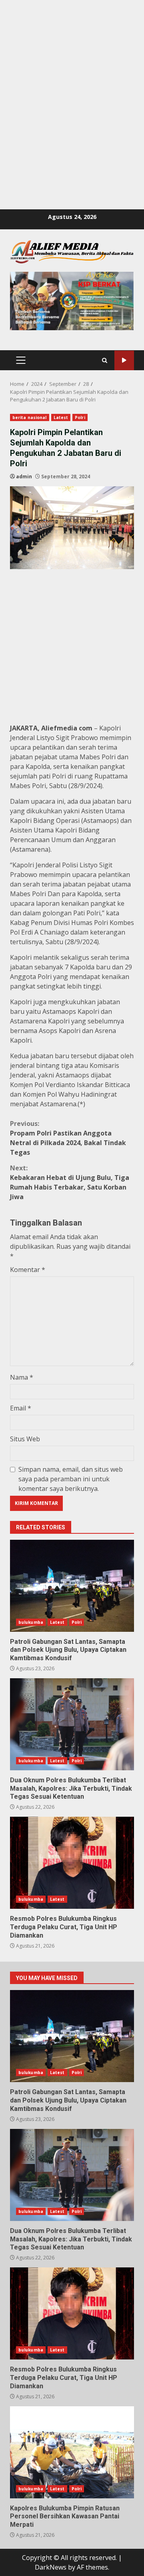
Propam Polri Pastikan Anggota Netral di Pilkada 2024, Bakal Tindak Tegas (68, 1138)
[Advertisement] (72, 72)
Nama (22, 1377)
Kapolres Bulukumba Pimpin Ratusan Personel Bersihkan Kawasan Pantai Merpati (72, 2452)
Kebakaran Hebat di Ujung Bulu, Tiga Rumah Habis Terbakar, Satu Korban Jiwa (70, 1182)
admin (24, 476)
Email (21, 1408)
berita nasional (30, 417)
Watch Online (124, 360)
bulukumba (31, 1622)
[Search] (105, 360)
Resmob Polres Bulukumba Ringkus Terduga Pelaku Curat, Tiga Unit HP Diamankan (72, 1863)
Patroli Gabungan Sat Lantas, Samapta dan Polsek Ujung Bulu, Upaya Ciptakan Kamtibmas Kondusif (72, 1586)
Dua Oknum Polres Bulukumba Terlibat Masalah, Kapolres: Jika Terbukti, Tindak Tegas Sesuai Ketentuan (72, 1724)
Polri (80, 417)
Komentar (28, 1270)
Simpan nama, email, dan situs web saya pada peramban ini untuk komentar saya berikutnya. (71, 1479)
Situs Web (25, 1439)
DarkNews (51, 2567)
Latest (61, 417)
